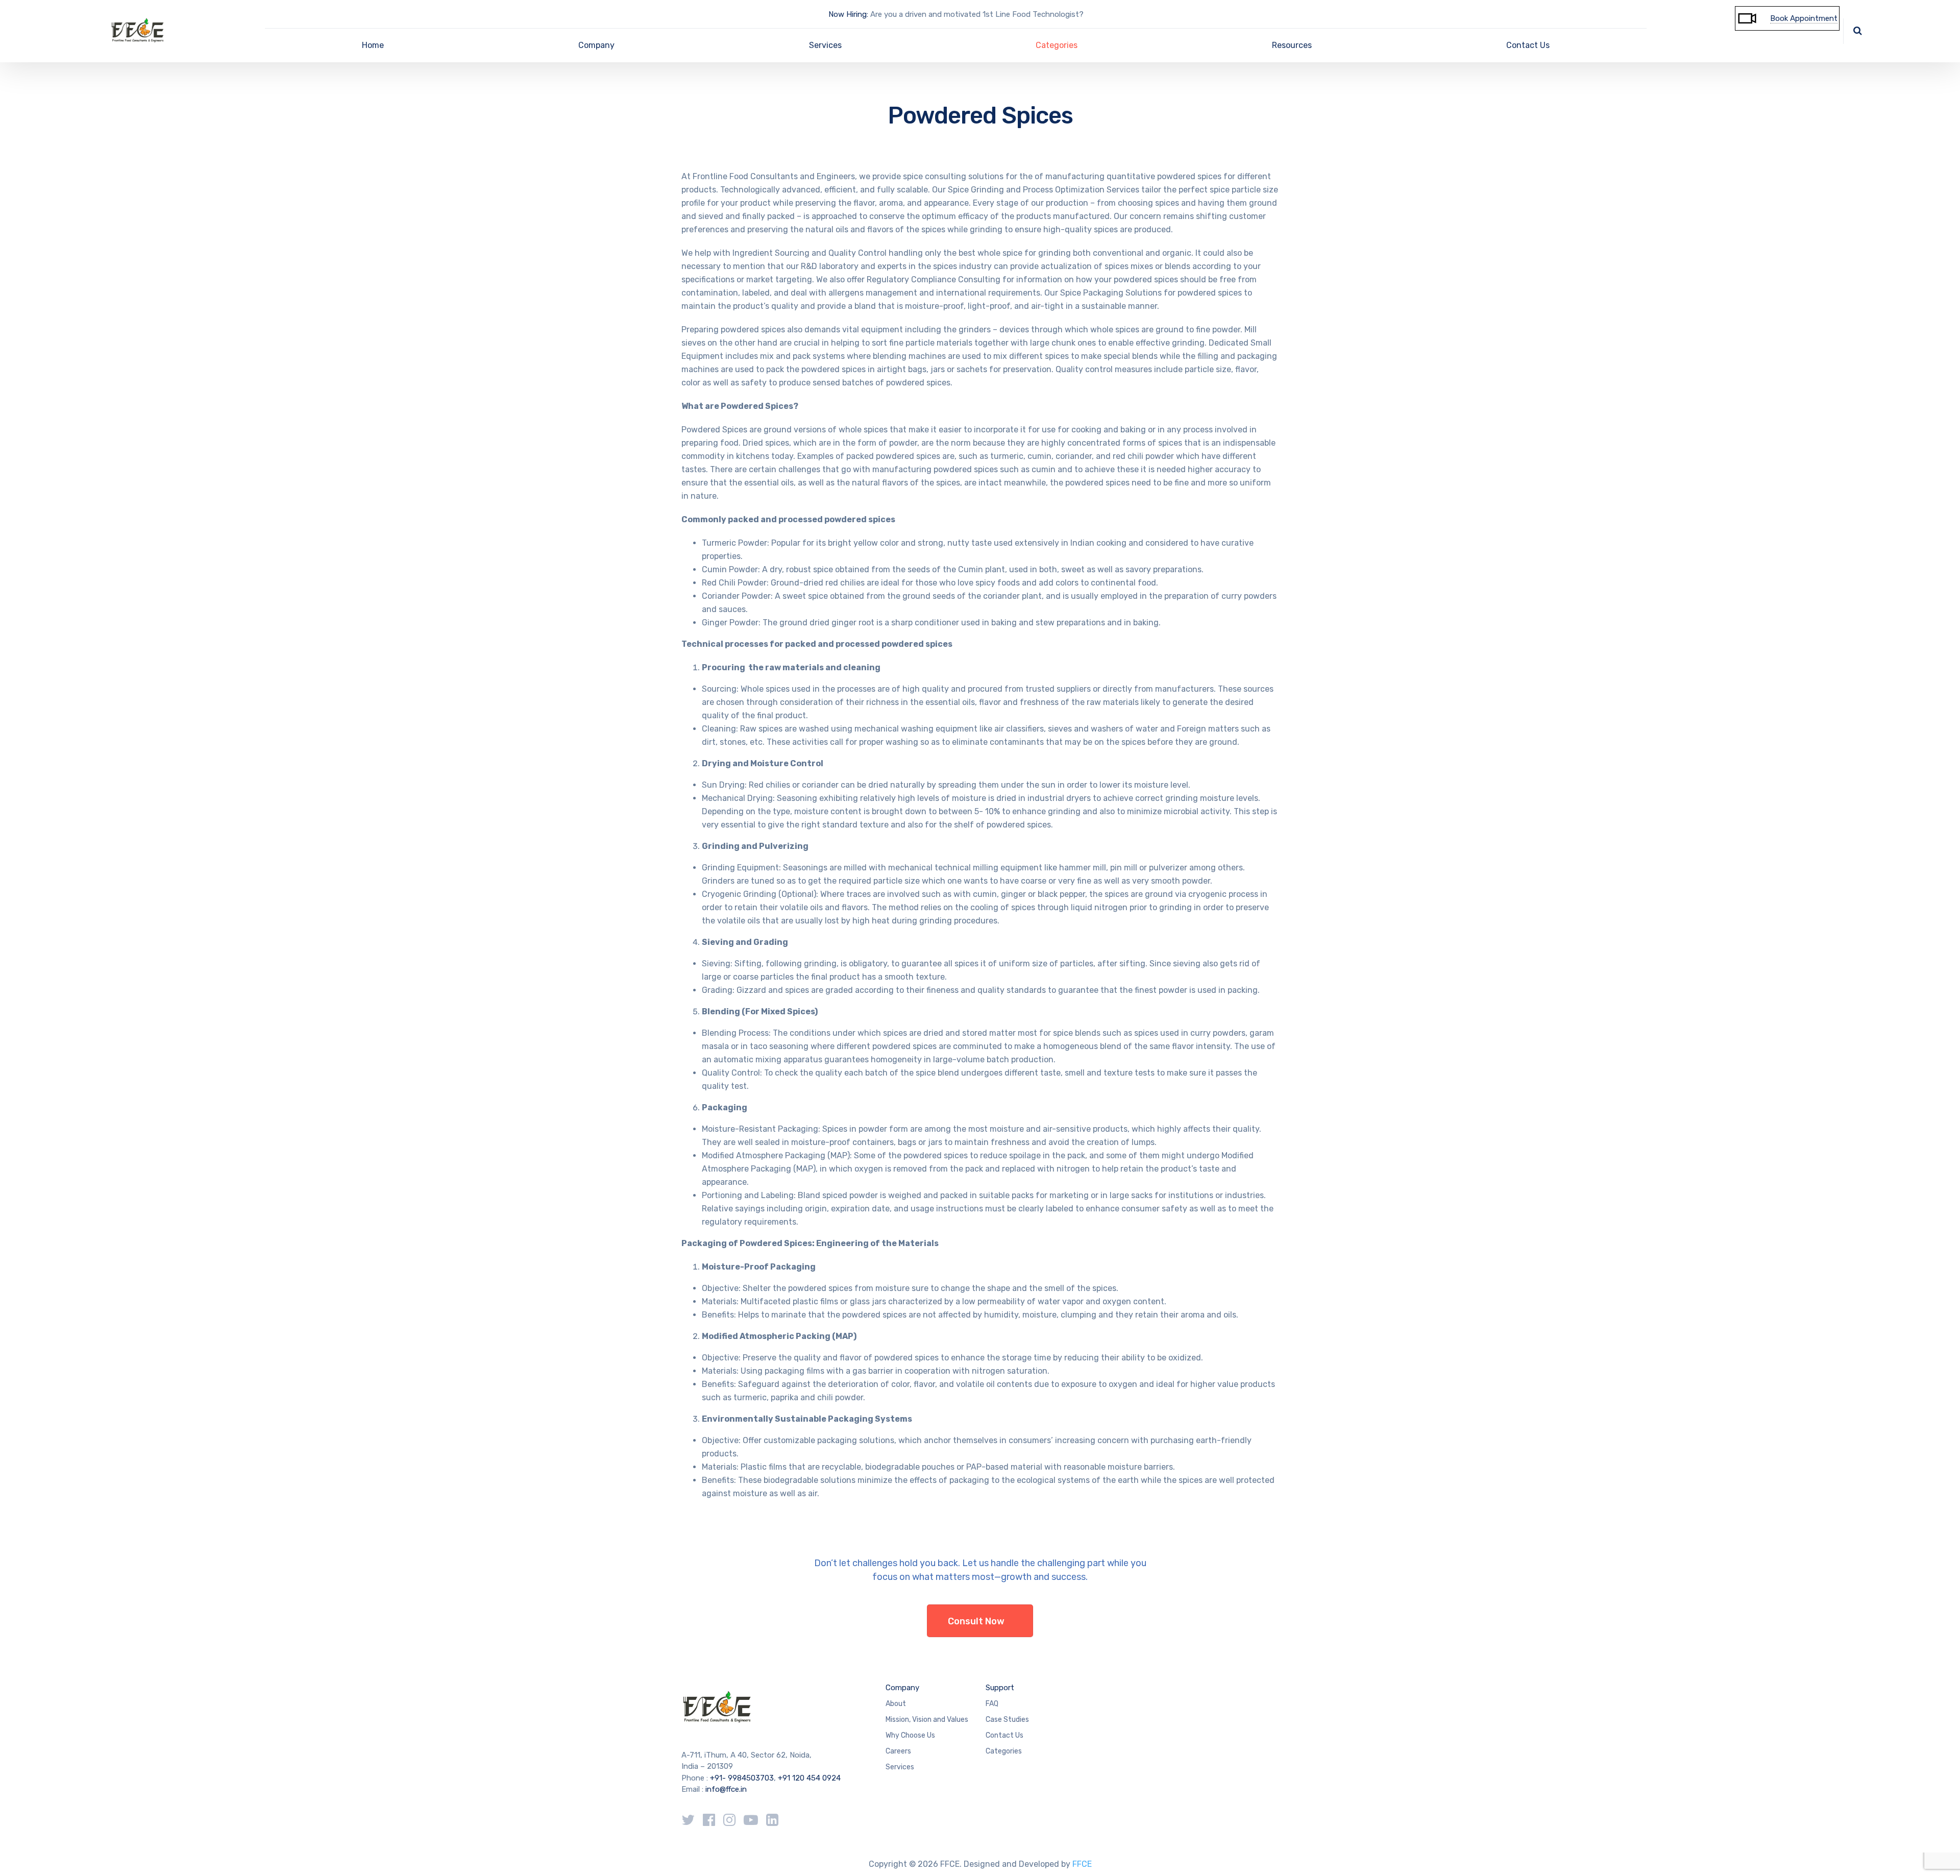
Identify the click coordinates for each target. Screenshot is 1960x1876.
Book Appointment (1804, 18)
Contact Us (1528, 45)
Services (825, 45)
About (896, 1704)
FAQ (992, 1704)
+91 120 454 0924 (809, 1778)
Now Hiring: (848, 14)
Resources (1292, 45)
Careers (898, 1751)
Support (1000, 1688)
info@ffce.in (726, 1789)
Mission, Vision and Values (927, 1720)
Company (596, 45)
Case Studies (1007, 1720)
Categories (1057, 45)
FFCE (1082, 1864)
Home (373, 45)
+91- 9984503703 (742, 1778)
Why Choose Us (910, 1735)
